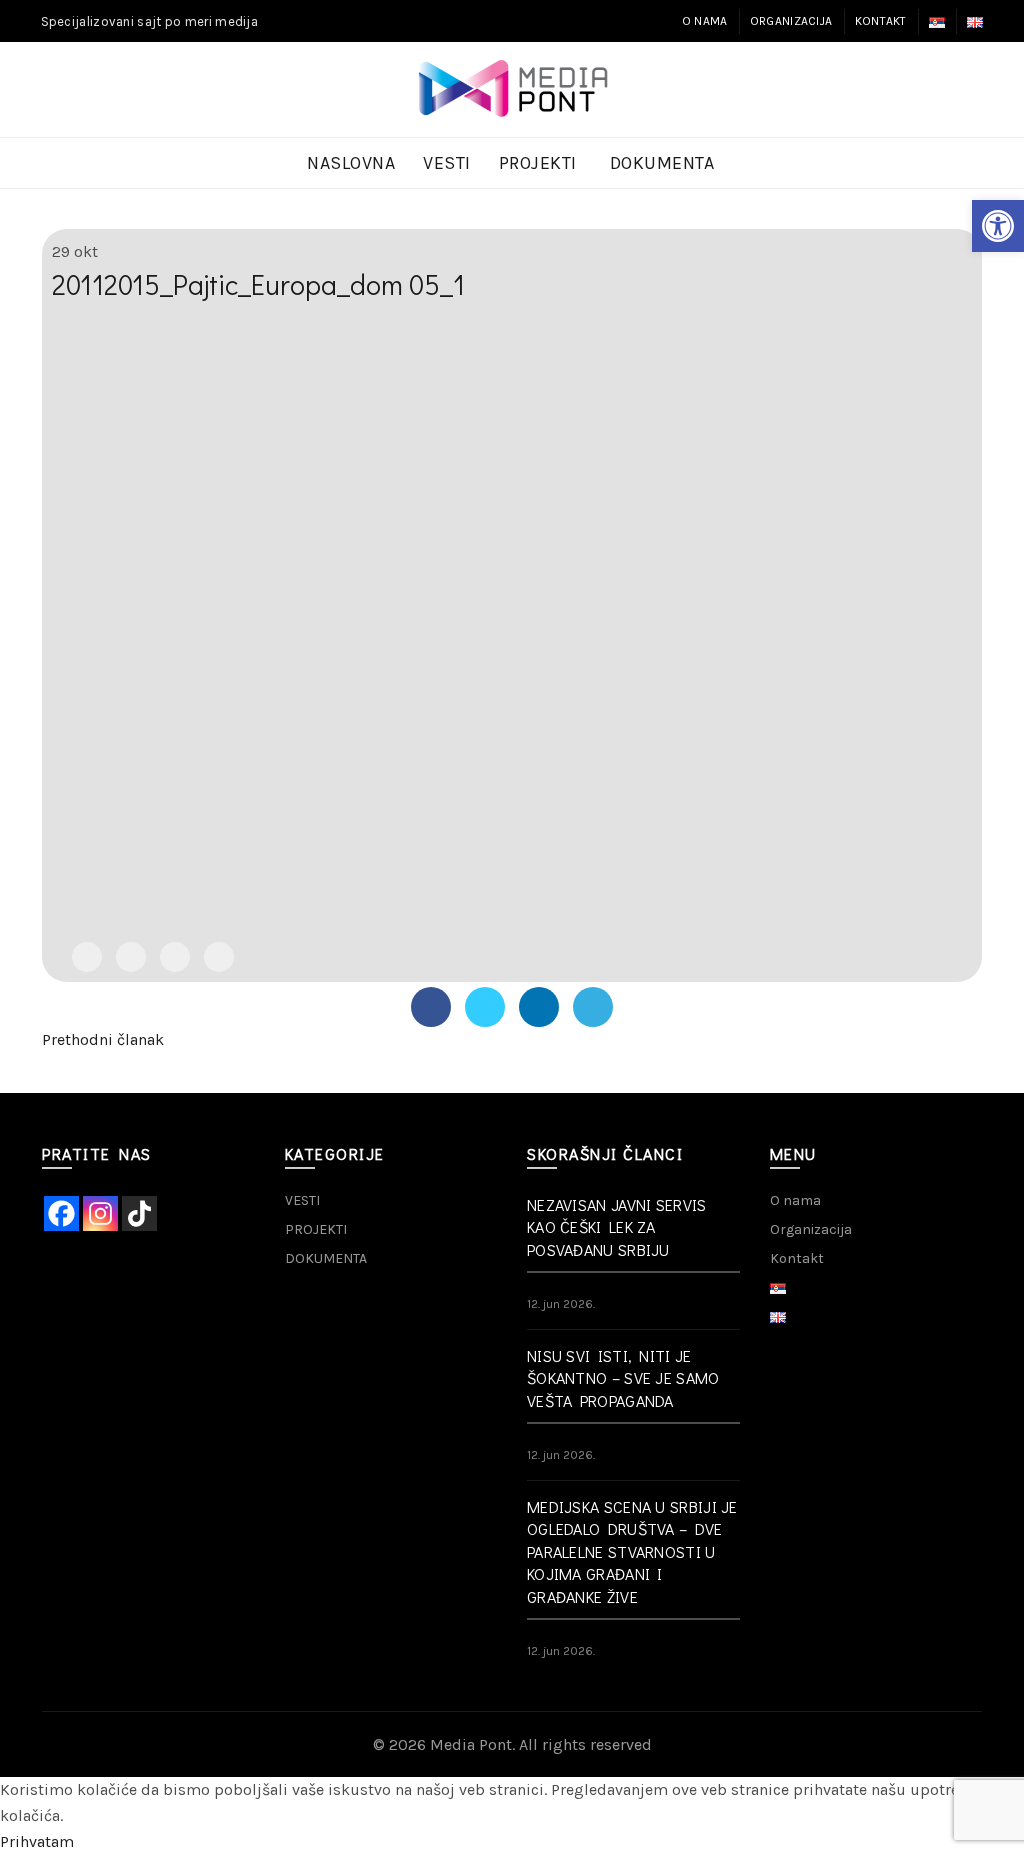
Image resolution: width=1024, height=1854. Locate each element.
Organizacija (791, 21)
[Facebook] (87, 957)
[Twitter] (131, 957)
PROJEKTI (538, 163)
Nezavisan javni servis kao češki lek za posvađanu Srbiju (617, 1227)
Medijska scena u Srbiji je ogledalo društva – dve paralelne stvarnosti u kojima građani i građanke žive (632, 1551)
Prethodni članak (103, 1039)
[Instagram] (100, 1213)
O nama (705, 21)
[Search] (967, 90)
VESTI (447, 163)
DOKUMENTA (662, 163)
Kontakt (881, 21)
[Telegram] (219, 957)
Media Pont (471, 1744)
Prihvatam (37, 1841)
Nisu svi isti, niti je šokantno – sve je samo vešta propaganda (623, 1378)
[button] (998, 226)
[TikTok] (139, 1213)
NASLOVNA (351, 163)
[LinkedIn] (175, 957)
